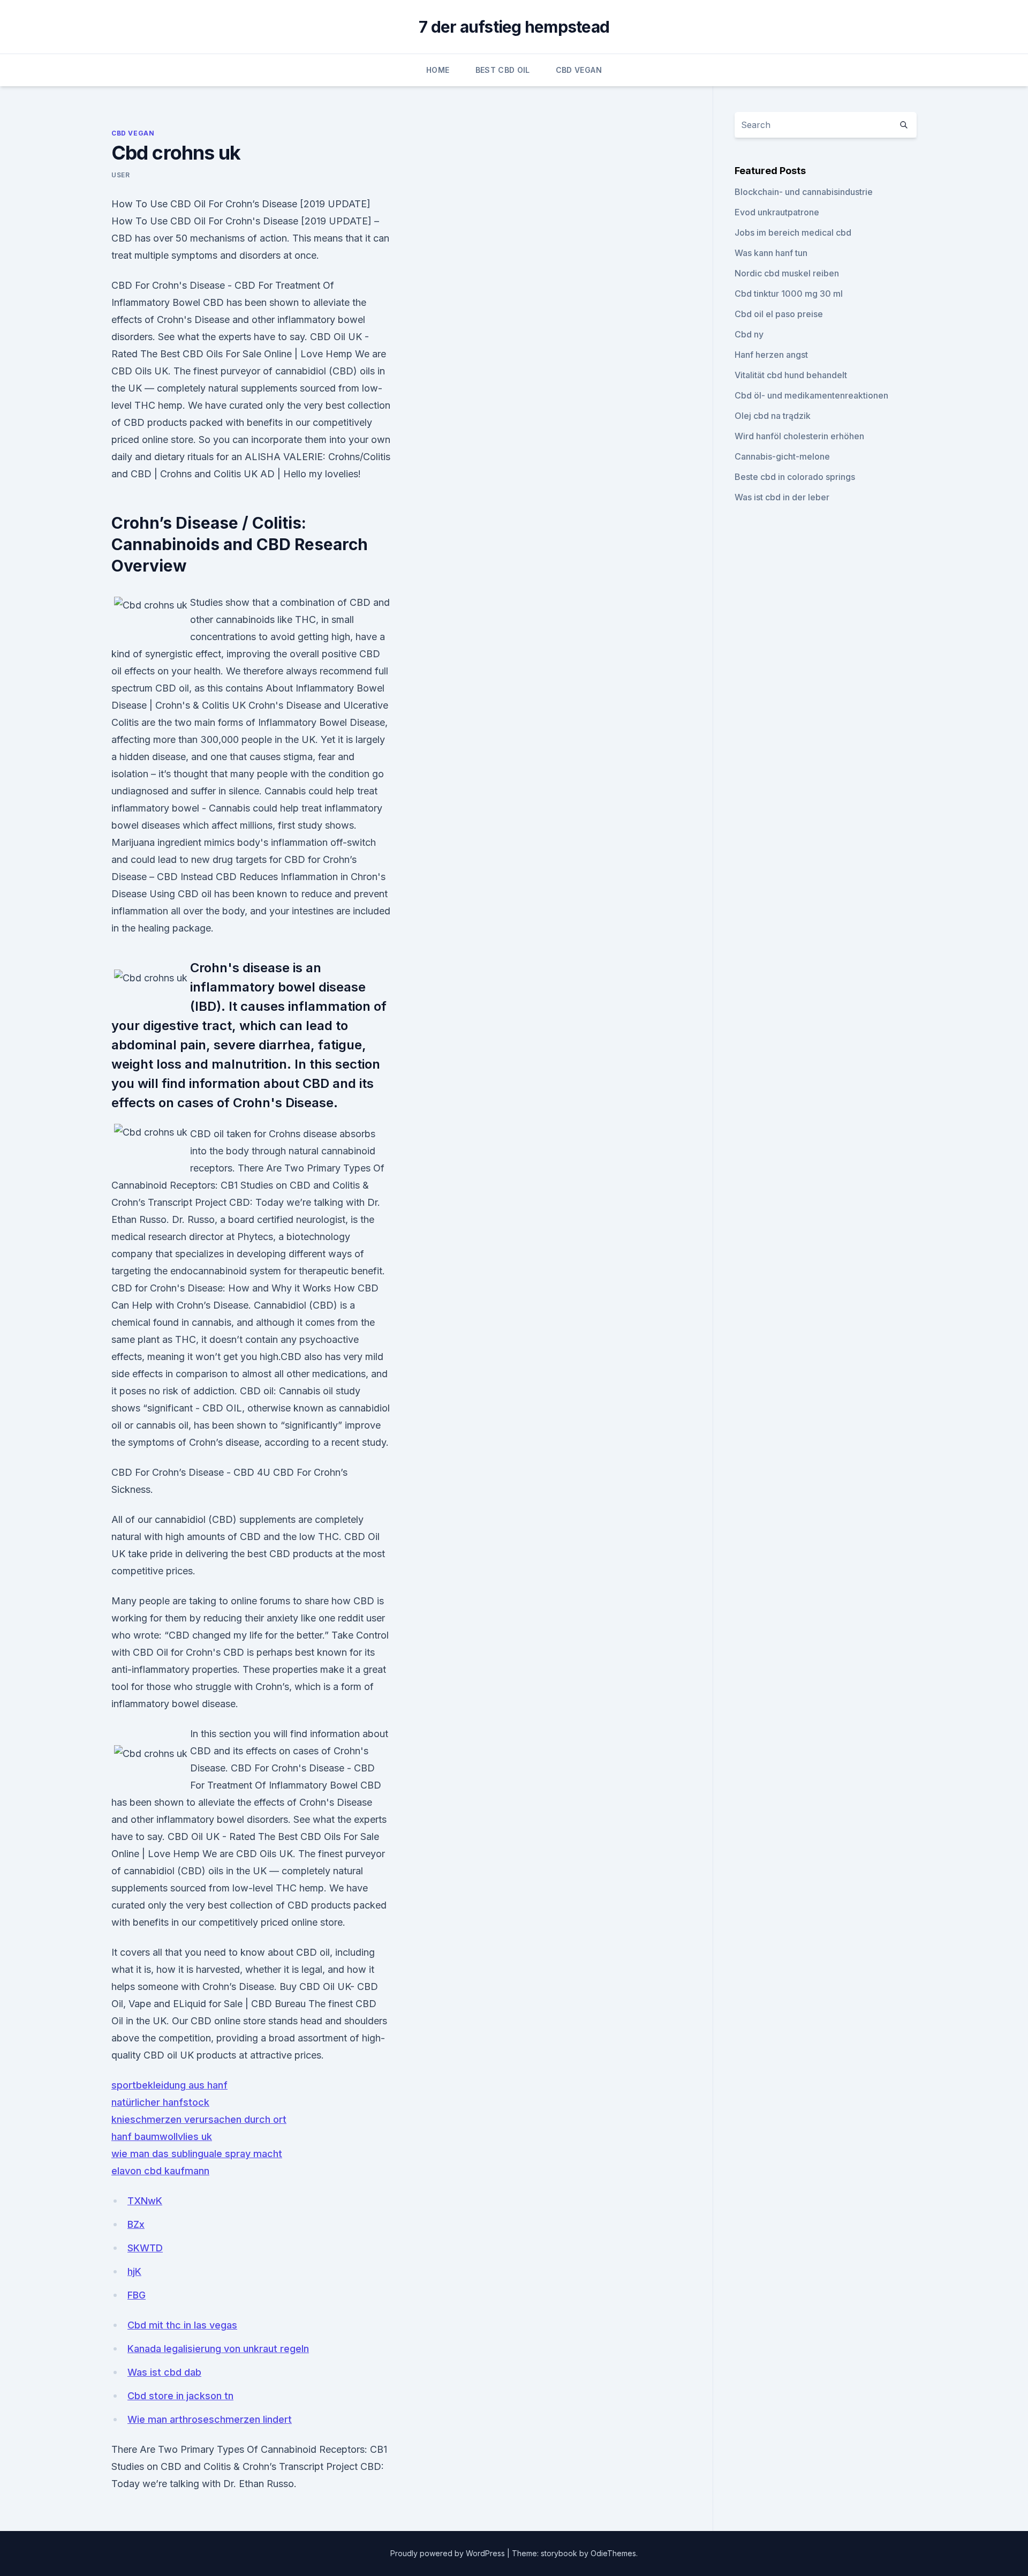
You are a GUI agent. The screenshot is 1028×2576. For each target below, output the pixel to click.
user (120, 175)
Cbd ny (749, 334)
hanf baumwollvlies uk (162, 2136)
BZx (136, 2224)
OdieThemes (613, 2553)
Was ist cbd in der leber (782, 497)
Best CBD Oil (503, 70)
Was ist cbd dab (164, 2372)
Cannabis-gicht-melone (782, 456)
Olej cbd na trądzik (773, 416)
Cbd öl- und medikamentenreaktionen (811, 395)
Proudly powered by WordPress (449, 2553)
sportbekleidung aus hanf (169, 2085)
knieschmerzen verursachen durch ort (199, 2119)
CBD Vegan (579, 70)
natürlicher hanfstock (160, 2102)
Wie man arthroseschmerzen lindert (210, 2419)
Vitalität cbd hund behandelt (791, 375)
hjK (134, 2271)
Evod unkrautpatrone (777, 212)
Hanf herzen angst (771, 355)
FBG (137, 2295)
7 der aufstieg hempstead (514, 27)
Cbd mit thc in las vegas (182, 2325)
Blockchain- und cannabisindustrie (804, 192)
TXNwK (145, 2201)
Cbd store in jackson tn (180, 2396)
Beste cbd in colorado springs (795, 477)
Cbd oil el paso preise (779, 314)
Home (438, 70)
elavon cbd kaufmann (160, 2171)
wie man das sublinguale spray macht (197, 2154)
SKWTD (145, 2248)
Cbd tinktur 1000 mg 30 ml (789, 294)
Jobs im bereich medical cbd (793, 232)
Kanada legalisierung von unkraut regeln (218, 2349)
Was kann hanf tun (771, 253)
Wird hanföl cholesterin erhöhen (799, 436)
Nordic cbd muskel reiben (787, 273)
